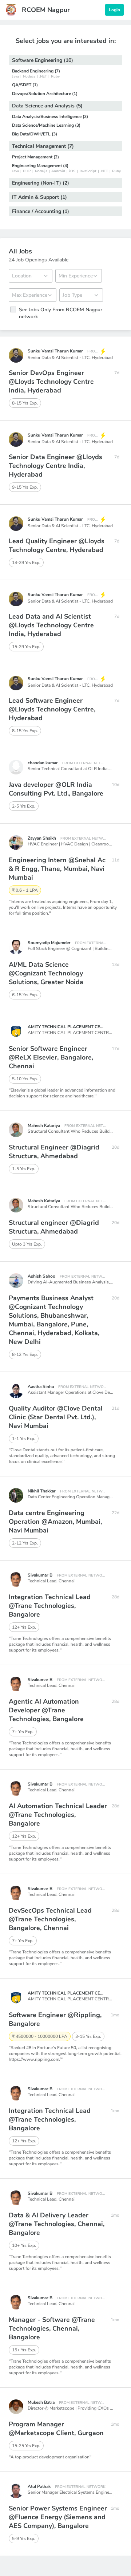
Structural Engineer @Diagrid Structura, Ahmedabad (54, 1152)
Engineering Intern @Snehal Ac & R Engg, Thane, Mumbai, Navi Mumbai (57, 869)
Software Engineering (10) (43, 60)
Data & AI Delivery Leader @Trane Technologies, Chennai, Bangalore (57, 2224)
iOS (72, 171)
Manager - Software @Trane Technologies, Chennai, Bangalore (52, 2328)
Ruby (55, 76)
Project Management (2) (35, 157)
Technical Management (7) (43, 146)
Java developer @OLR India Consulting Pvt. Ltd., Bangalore (56, 789)
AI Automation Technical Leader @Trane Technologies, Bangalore (58, 1815)
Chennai (67, 1581)
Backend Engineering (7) (36, 71)
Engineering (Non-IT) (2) (41, 183)
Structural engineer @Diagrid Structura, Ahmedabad (54, 1227)
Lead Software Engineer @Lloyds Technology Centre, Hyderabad (52, 709)
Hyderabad (102, 358)
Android (58, 171)
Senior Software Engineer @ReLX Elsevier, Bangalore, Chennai (51, 1057)
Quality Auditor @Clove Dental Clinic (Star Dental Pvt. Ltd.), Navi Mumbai (56, 1417)
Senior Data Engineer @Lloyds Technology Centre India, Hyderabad (55, 466)
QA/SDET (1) (25, 85)
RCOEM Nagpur (46, 10)
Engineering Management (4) (40, 166)
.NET (43, 76)
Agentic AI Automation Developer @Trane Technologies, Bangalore (46, 1710)
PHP (27, 171)
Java (15, 76)
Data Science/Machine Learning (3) (46, 125)
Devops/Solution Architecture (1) (45, 94)
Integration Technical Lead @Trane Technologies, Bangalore (50, 1606)
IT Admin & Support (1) (39, 197)
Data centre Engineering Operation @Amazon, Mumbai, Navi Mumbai (55, 1522)
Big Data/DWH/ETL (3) (35, 134)
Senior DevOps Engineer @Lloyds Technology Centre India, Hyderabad (51, 382)
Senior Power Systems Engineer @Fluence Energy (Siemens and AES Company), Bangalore (58, 2517)
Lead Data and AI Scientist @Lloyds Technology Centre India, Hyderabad (51, 625)
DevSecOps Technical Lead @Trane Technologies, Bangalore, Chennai (50, 1919)
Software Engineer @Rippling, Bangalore (55, 2019)
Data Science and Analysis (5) (47, 106)
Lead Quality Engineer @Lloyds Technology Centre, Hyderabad (57, 545)
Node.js (29, 76)
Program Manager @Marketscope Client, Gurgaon (56, 2429)
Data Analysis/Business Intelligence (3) (50, 117)
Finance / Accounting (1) (41, 211)
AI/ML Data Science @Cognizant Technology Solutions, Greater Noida (46, 973)
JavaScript (88, 171)
